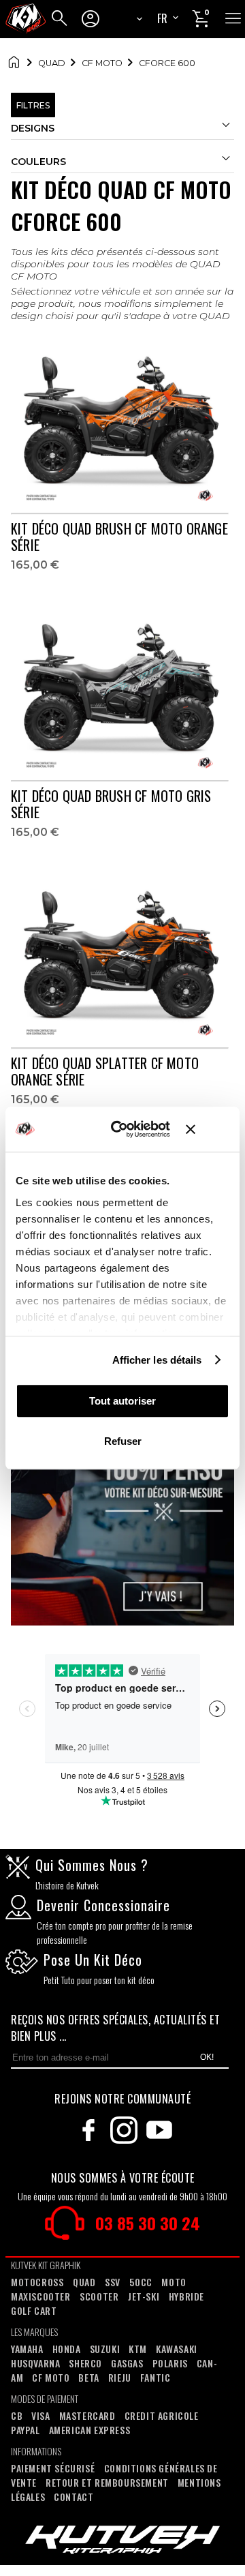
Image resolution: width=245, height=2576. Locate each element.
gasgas (127, 2363)
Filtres (33, 105)
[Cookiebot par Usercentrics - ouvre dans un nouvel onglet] (123, 1130)
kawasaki (177, 2349)
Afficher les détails (157, 1360)
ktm (138, 2349)
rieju (120, 2377)
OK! (207, 2057)
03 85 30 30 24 (148, 2223)
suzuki (105, 2349)
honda (67, 2349)
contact (73, 2497)
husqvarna (35, 2363)
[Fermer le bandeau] (208, 1129)
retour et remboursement (107, 2482)
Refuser (123, 1441)
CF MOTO (102, 63)
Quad (52, 63)
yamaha (27, 2349)
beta (88, 2377)
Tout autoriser (122, 1401)
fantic (156, 2377)
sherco (85, 2363)
